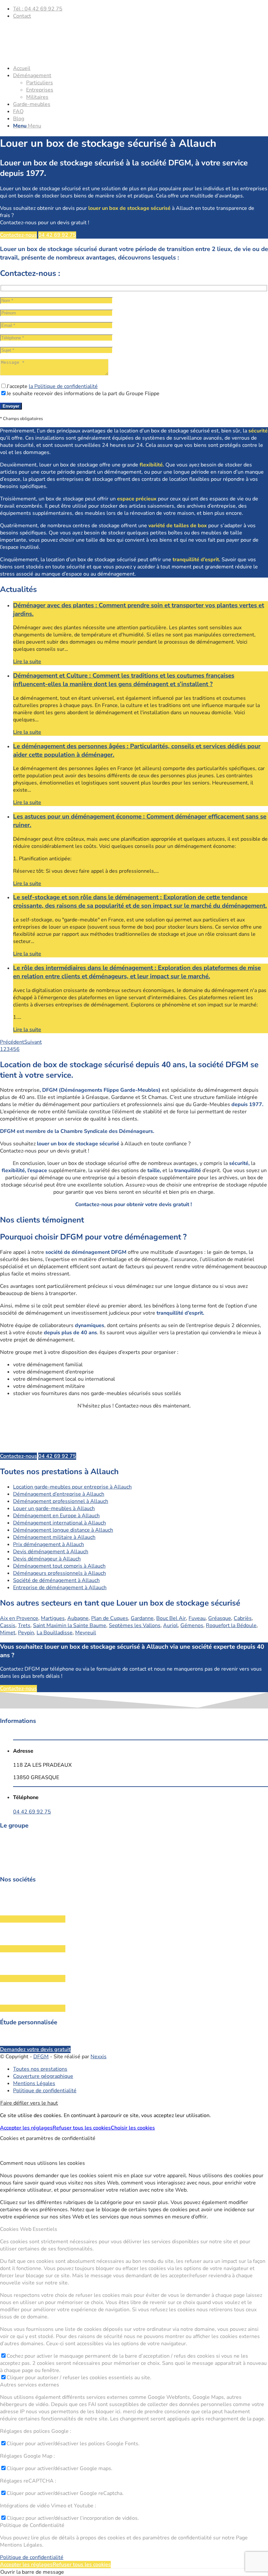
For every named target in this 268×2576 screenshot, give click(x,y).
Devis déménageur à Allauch (47, 1559)
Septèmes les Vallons (135, 1625)
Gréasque (220, 1618)
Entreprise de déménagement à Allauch (60, 1588)
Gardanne (142, 1618)
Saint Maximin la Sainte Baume (70, 1625)
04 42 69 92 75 (32, 1812)
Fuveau (197, 1618)
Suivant (33, 1042)
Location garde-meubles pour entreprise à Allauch (72, 1487)
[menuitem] (141, 9)
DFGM (41, 2057)
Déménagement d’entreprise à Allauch (59, 1494)
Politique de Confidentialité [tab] (32, 2525)
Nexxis (99, 2057)
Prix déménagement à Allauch (49, 1544)
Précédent (12, 1042)
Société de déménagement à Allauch (56, 1580)
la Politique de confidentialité (63, 386)
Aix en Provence (19, 1618)
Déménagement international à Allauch (59, 1523)
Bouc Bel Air (171, 1618)
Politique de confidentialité (32, 2557)
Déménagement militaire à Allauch (54, 1537)
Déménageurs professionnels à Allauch (59, 1573)
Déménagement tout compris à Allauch (59, 1566)
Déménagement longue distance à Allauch (63, 1530)
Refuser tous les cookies (82, 2128)
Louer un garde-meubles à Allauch (54, 1508)
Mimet (8, 1633)
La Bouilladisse (55, 1633)
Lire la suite (27, 662)
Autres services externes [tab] (30, 2385)
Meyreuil (86, 1633)
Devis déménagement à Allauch (51, 1552)
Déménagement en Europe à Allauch (56, 1516)
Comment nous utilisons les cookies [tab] (42, 2163)
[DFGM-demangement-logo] (49, 56)
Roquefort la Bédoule (231, 1625)
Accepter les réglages (26, 2128)
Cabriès (243, 1618)
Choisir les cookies (133, 2128)
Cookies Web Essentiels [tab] (29, 2229)
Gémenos (192, 1625)
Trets (24, 1625)
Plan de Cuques (110, 1618)
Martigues (53, 1618)
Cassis (8, 1625)
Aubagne (78, 1618)
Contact (22, 16)
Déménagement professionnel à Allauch (61, 1501)
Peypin (26, 1633)
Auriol (170, 1625)
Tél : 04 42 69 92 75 (38, 9)
